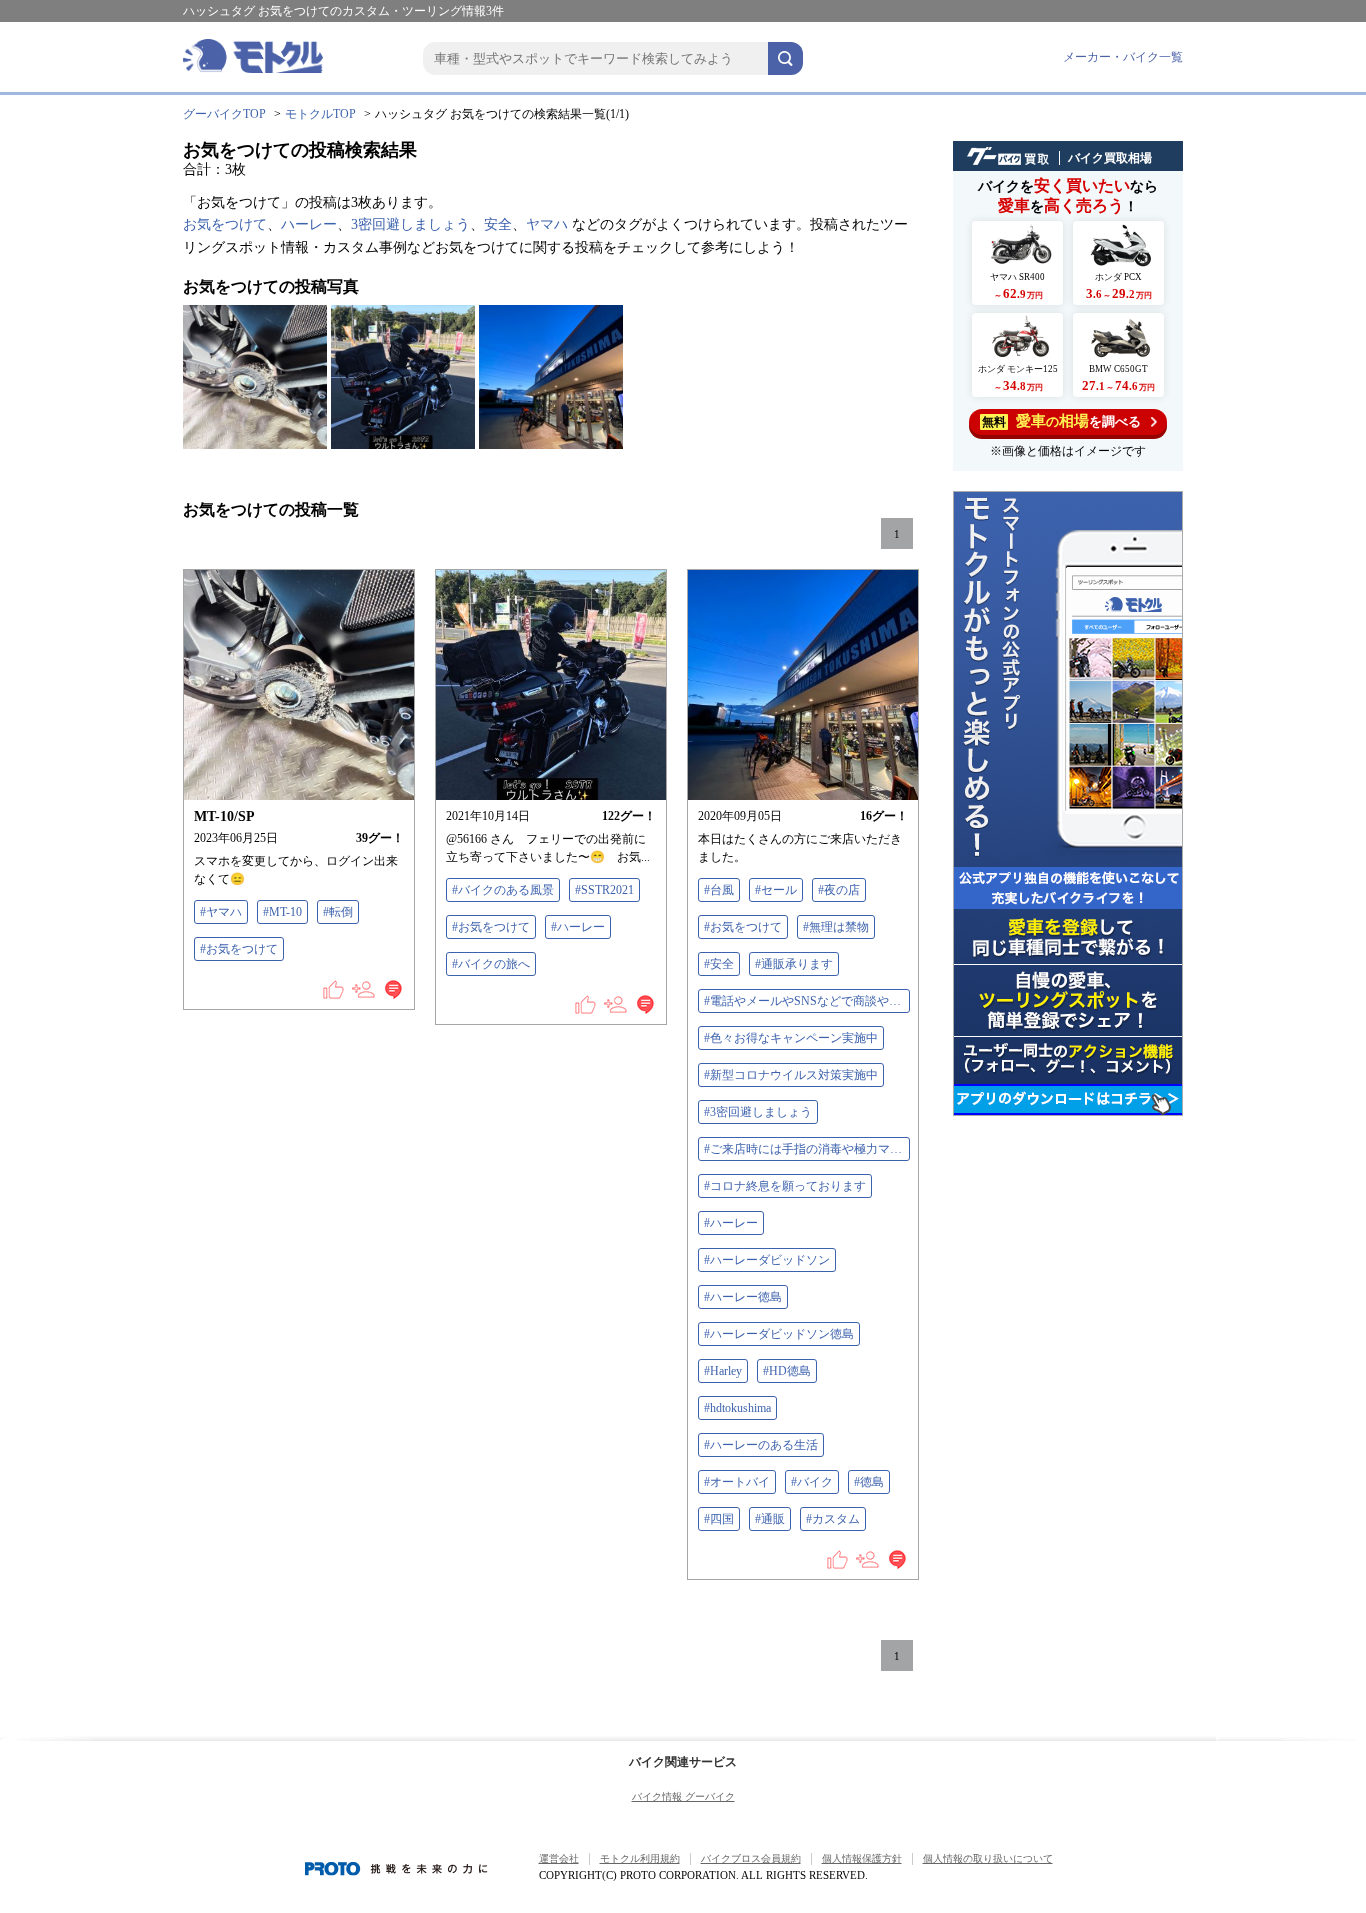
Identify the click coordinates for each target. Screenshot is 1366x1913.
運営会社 (559, 1858)
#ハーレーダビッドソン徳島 (779, 1334)
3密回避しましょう (410, 224)
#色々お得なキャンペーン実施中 (791, 1038)
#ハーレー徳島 (743, 1297)
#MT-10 (282, 912)
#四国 (719, 1519)
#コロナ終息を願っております (785, 1186)
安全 (498, 224)
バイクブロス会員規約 (751, 1858)
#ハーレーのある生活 (761, 1445)
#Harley (723, 1371)
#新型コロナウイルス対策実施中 (791, 1075)
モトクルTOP (320, 114)
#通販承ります (794, 964)
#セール (776, 890)
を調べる (1061, 421)
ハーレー (309, 224)
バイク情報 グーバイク (683, 1796)
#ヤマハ (221, 912)
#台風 (719, 890)
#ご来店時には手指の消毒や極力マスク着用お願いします (807, 1149)
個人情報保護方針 (862, 1858)
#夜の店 (839, 890)
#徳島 (869, 1482)
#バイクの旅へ (491, 964)
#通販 (770, 1519)
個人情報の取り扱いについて (988, 1858)
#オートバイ (737, 1482)
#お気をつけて (239, 949)
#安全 (719, 964)
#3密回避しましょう (758, 1112)
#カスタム (833, 1519)
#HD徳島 (787, 1371)
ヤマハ (547, 224)
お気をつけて (225, 224)
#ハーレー (578, 927)
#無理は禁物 (836, 927)
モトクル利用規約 (640, 1858)
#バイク (812, 1482)
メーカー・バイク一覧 (1123, 57)
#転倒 (338, 912)
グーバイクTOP (224, 114)
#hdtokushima (737, 1408)
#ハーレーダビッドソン (767, 1260)
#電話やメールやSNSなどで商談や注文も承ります (807, 1001)
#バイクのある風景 (503, 890)
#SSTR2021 (604, 890)
